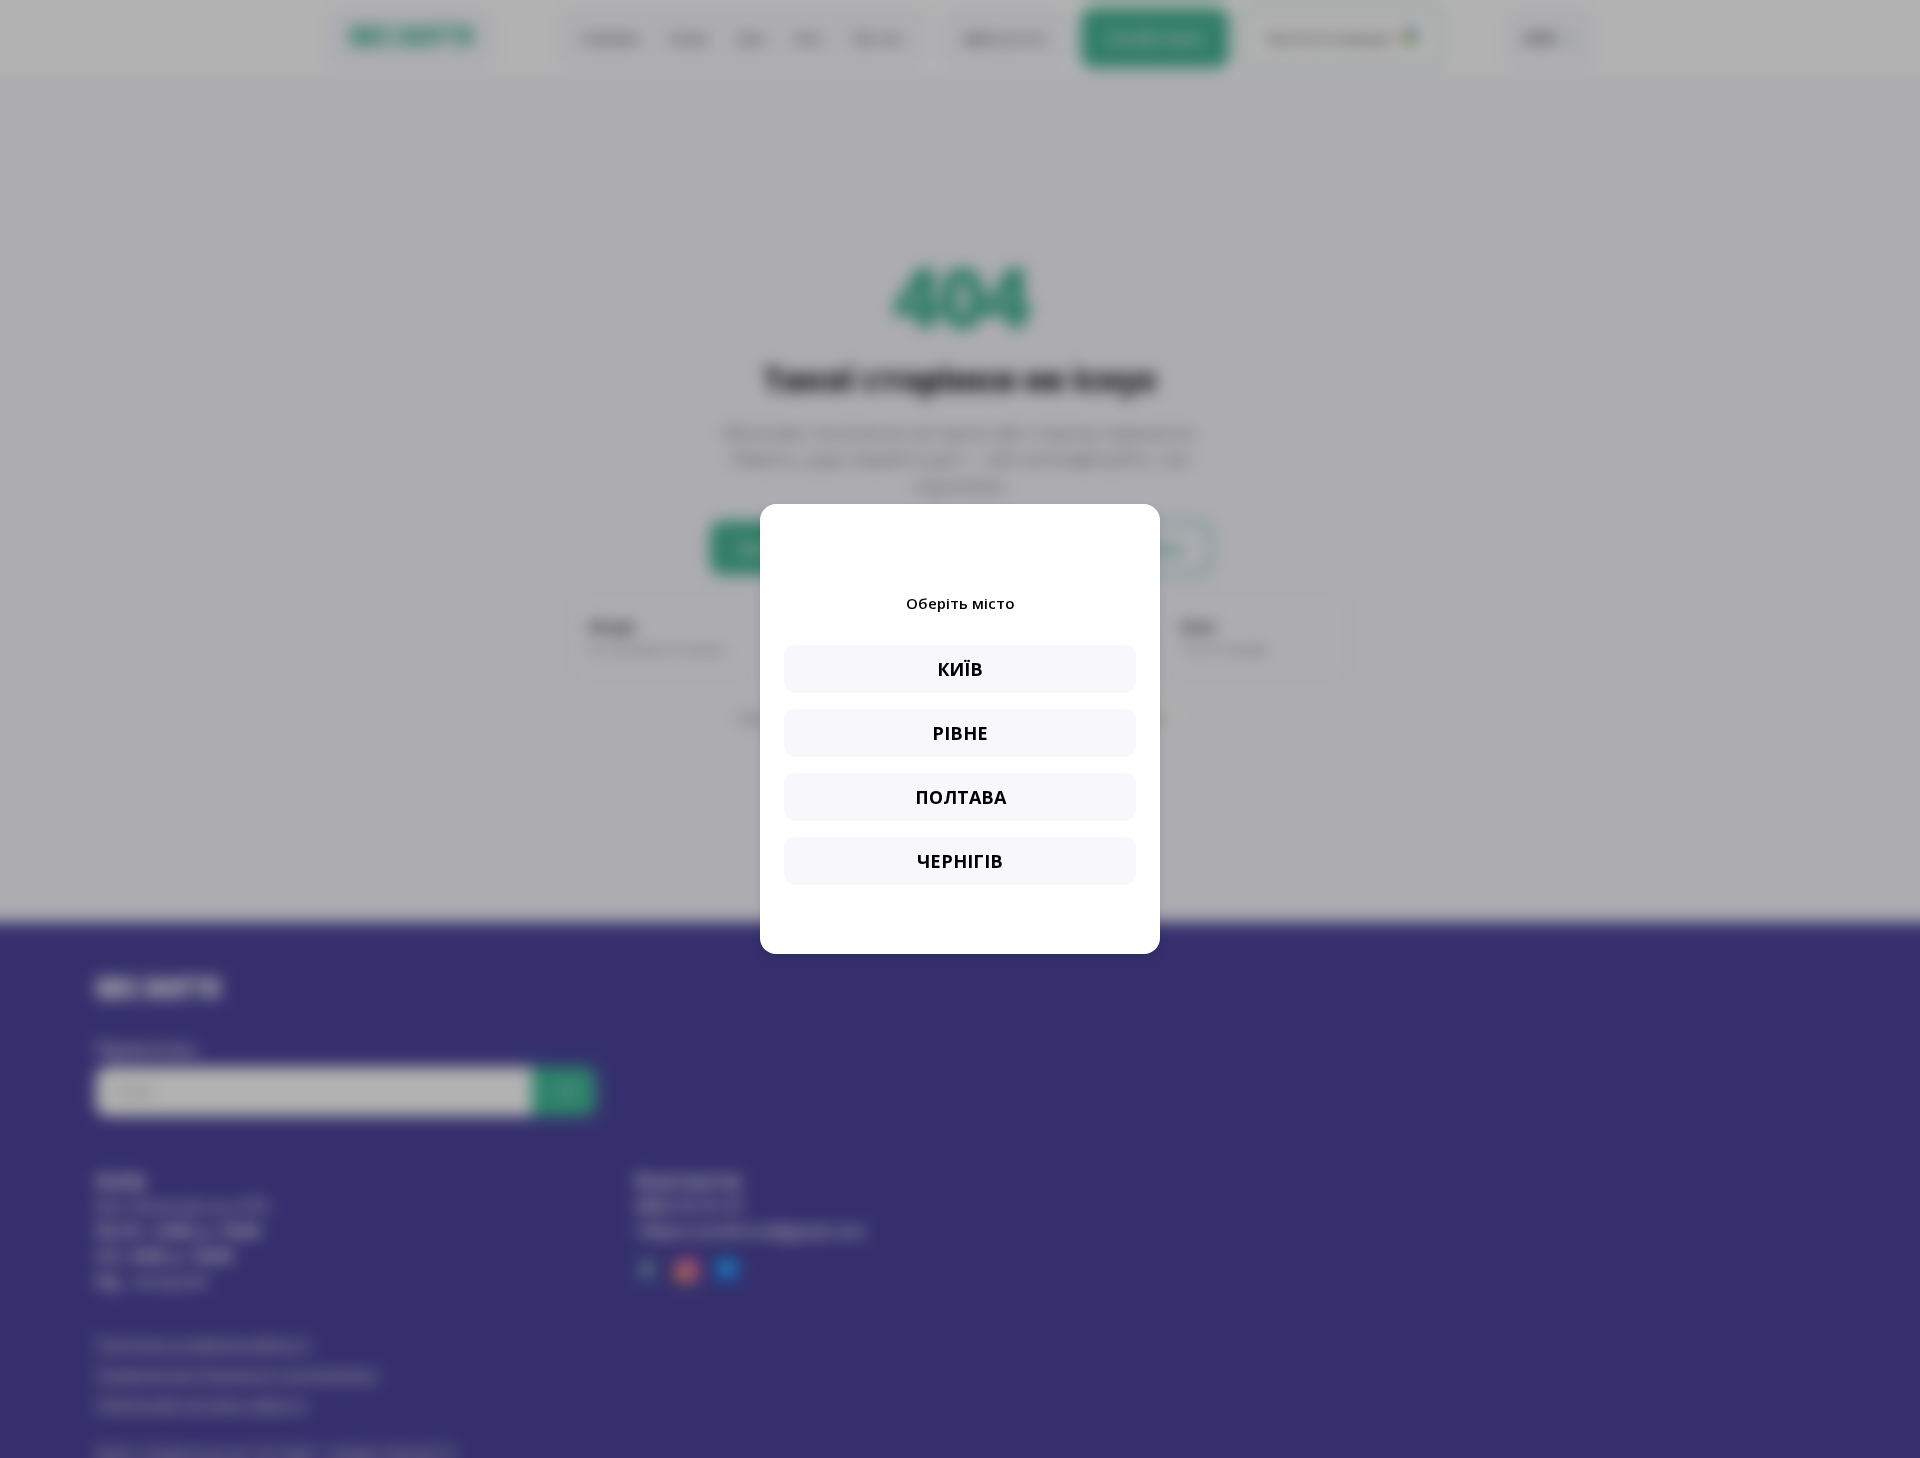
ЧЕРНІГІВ (960, 861)
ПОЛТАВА (960, 797)
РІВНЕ (960, 733)
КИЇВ (960, 669)
